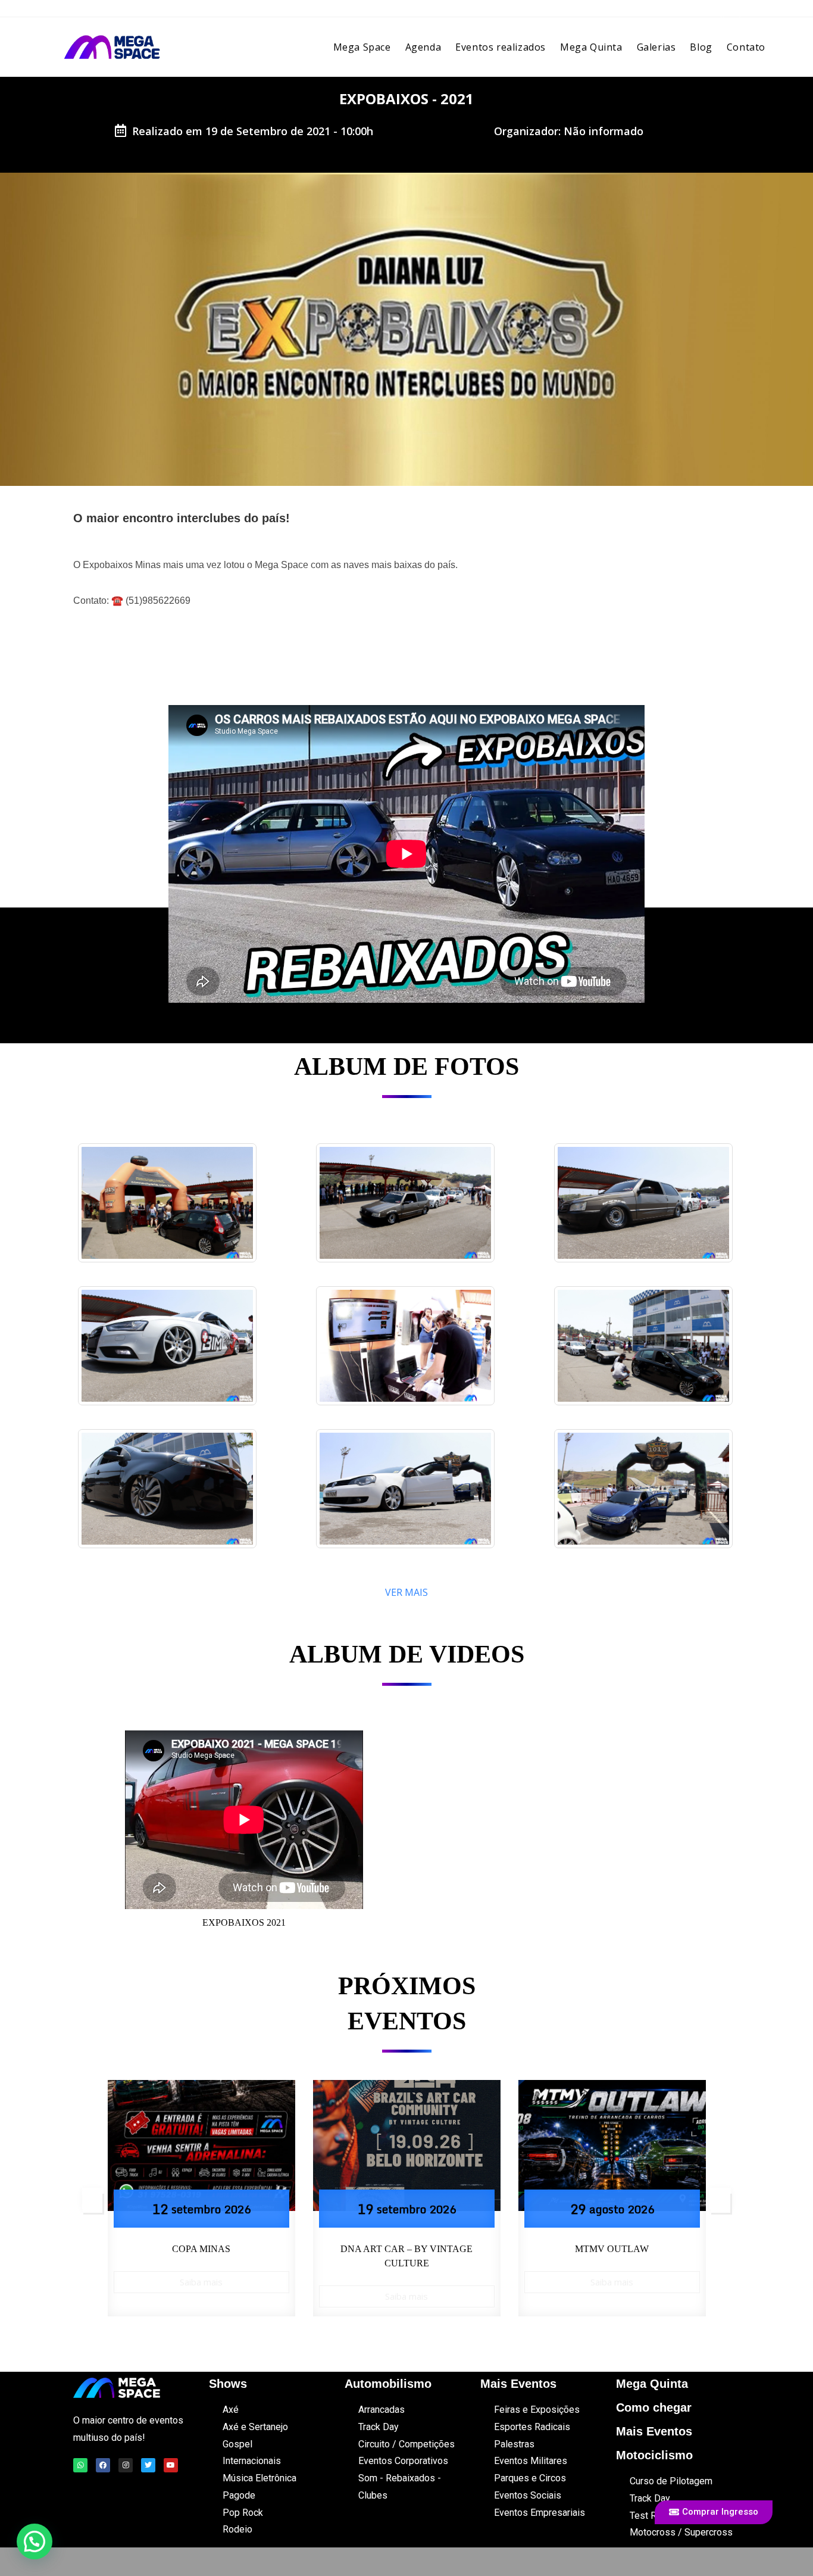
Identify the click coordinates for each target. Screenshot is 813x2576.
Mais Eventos (654, 2431)
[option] (201, 2198)
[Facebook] (103, 2465)
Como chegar (654, 2407)
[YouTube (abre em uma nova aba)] (756, 12)
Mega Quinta (652, 2384)
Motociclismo (654, 2455)
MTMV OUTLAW (406, 2249)
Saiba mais (201, 2296)
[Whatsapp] (80, 2465)
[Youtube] (171, 2465)
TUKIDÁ (612, 2249)
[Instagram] (126, 2465)
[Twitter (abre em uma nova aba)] (705, 12)
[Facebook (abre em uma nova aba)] (723, 12)
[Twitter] (148, 2465)
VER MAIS (406, 1592)
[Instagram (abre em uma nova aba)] (740, 12)
